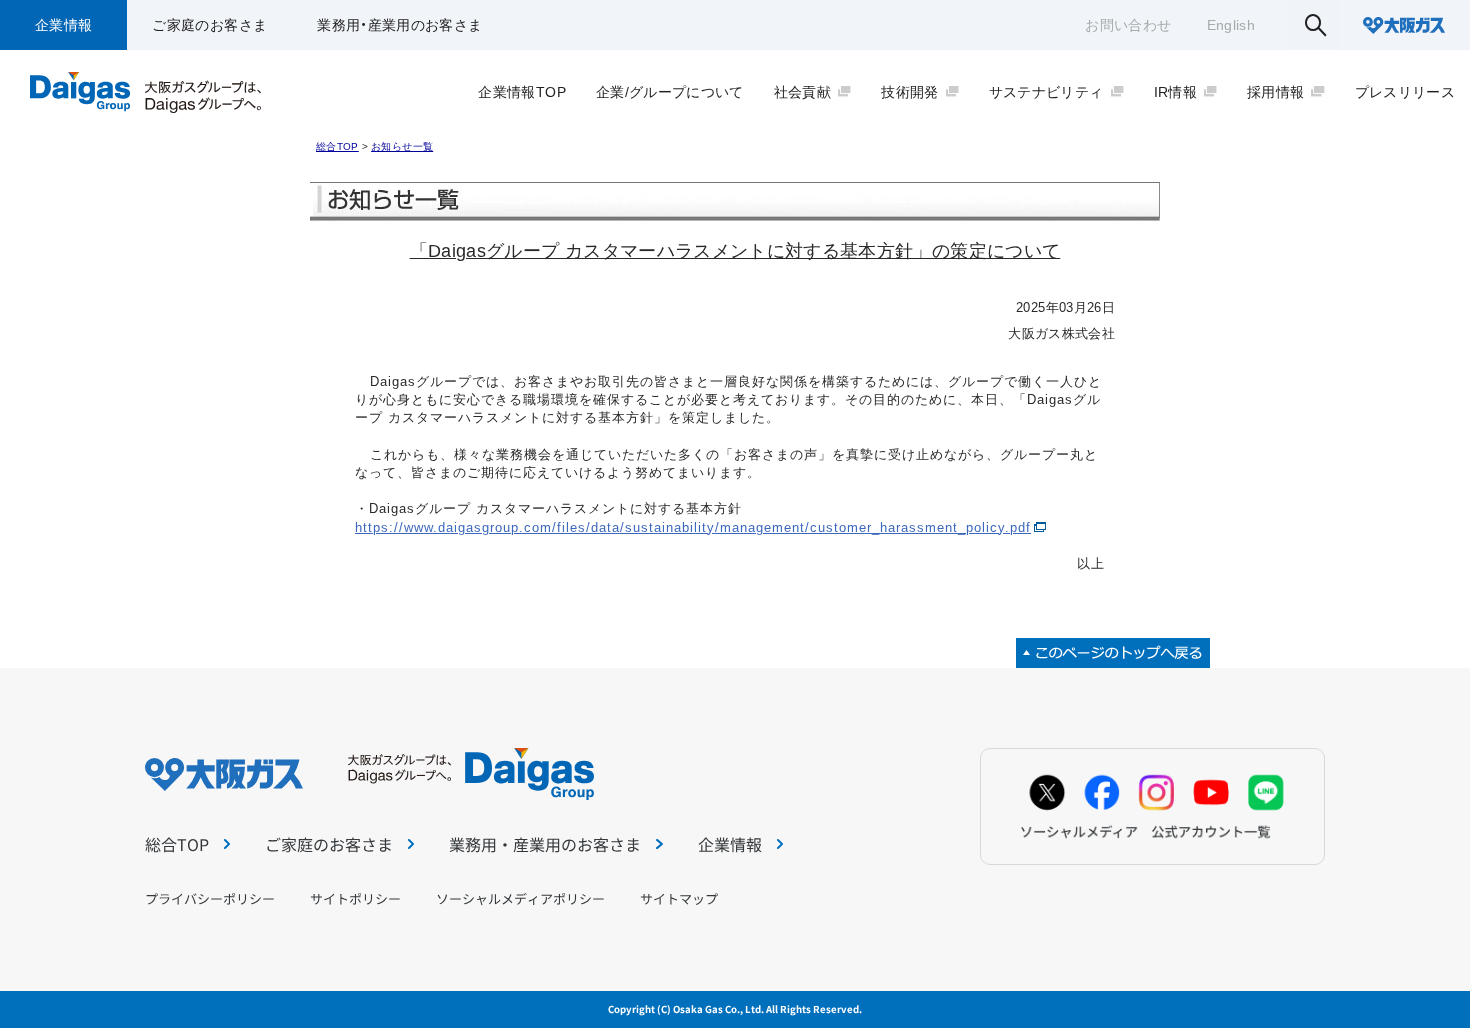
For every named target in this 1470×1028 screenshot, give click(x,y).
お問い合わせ (1128, 25)
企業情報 (63, 25)
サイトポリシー (355, 898)
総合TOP (337, 146)
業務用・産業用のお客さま (399, 25)
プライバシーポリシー (210, 898)
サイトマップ (679, 898)
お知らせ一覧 (402, 146)
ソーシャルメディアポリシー (520, 898)
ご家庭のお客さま (209, 25)
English (1231, 25)
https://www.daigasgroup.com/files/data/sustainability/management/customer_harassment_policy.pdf (693, 527)
